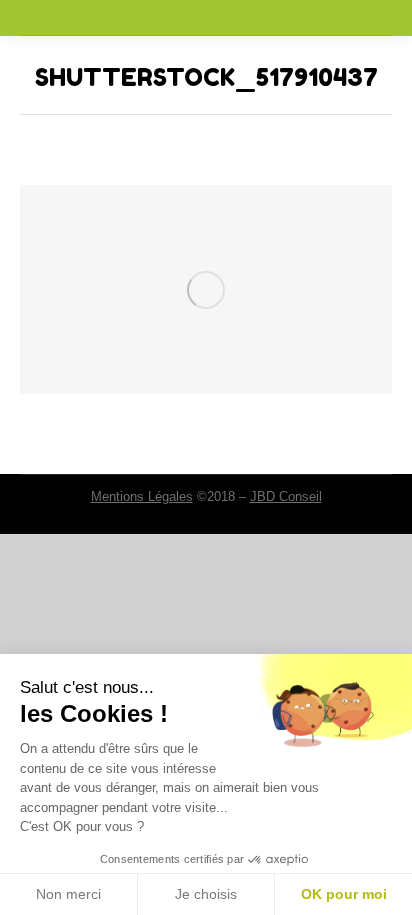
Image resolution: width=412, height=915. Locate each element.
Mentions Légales (142, 496)
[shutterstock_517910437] (206, 289)
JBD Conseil (286, 496)
